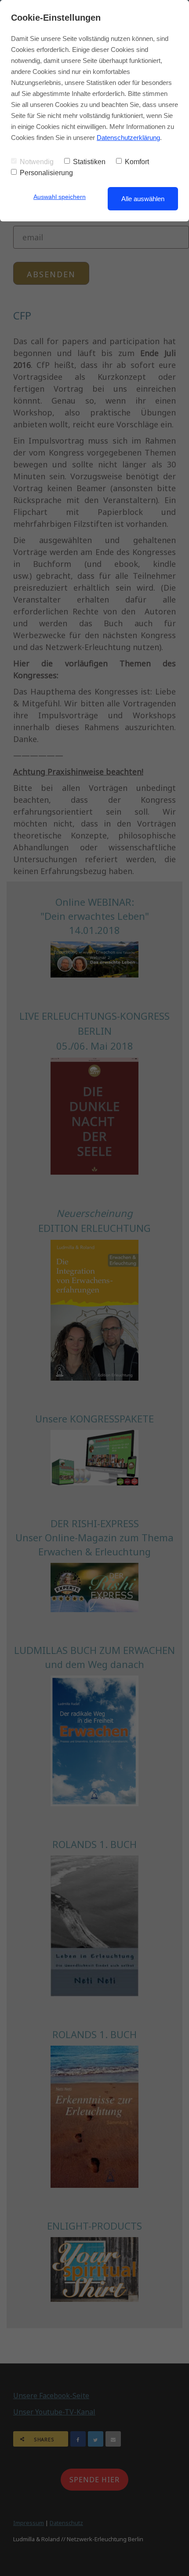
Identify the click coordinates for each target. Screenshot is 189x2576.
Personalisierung (46, 173)
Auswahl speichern (60, 197)
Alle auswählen (143, 199)
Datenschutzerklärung (128, 138)
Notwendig (37, 162)
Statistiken (89, 162)
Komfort (137, 162)
